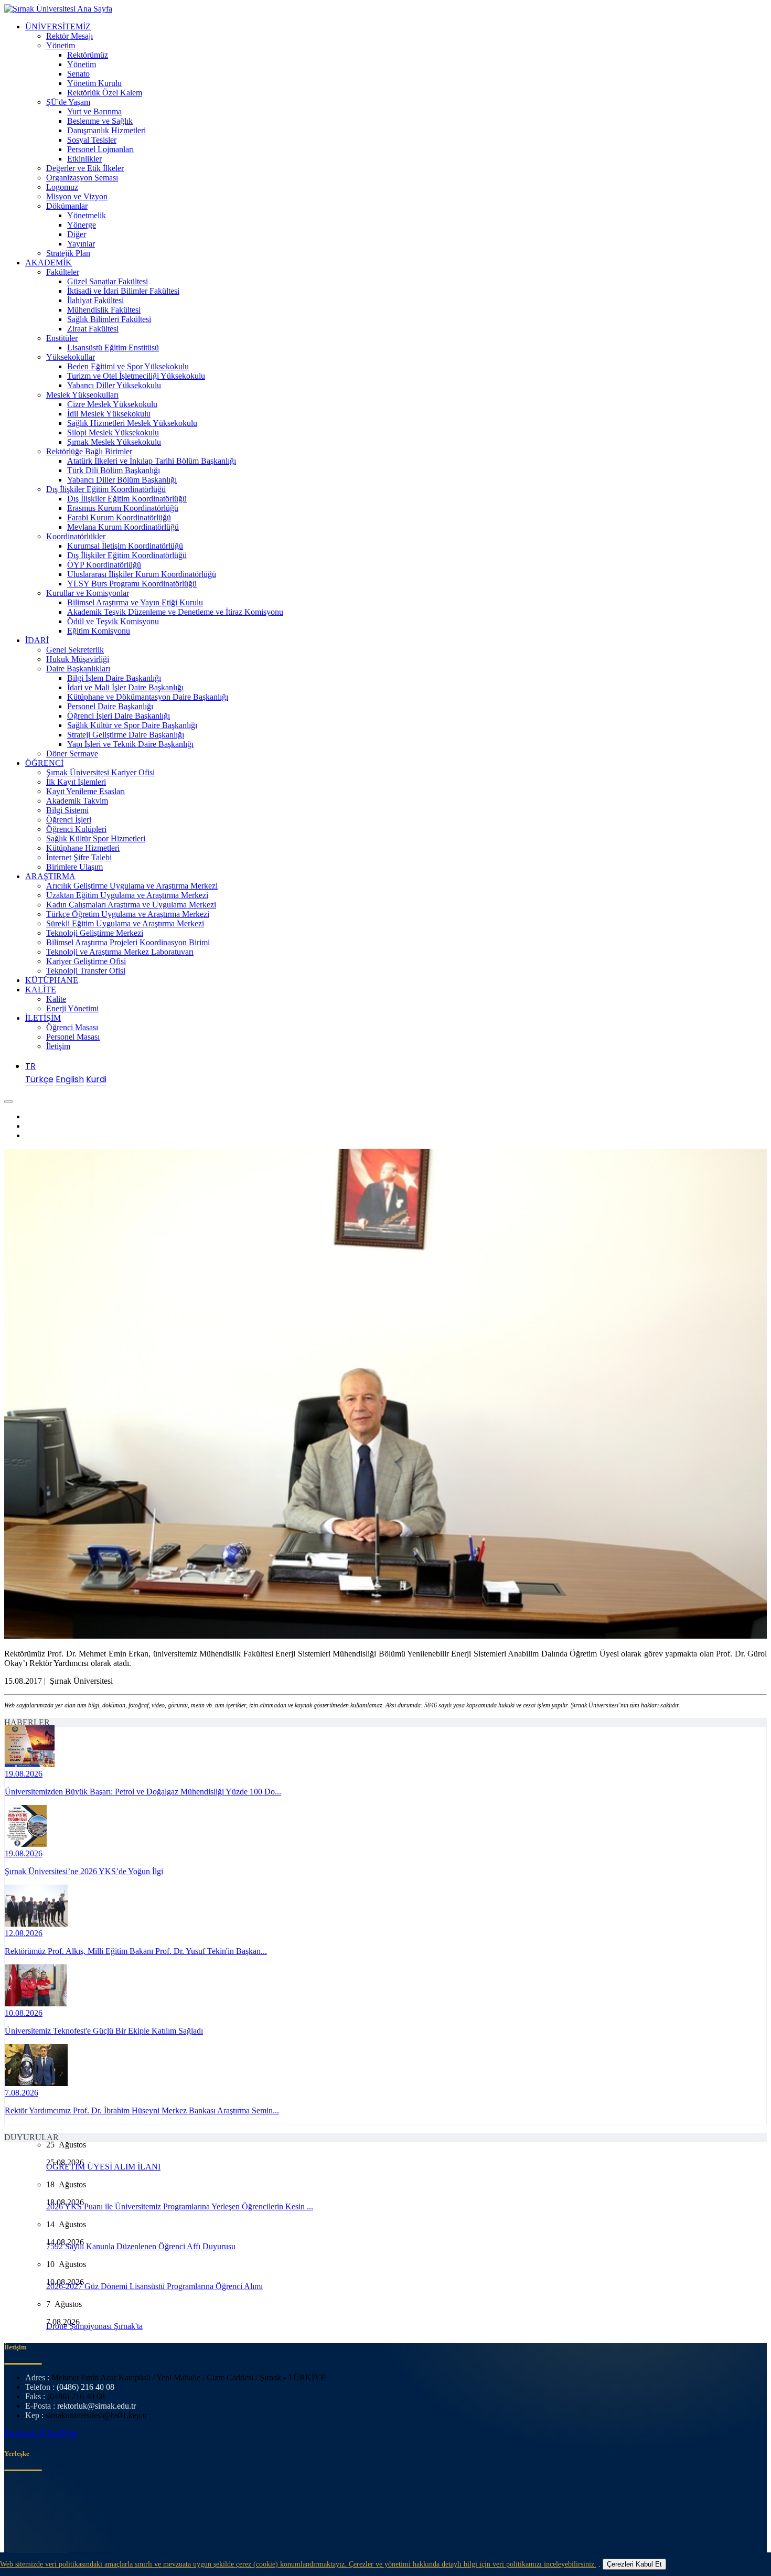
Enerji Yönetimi (72, 1008)
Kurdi (96, 1079)
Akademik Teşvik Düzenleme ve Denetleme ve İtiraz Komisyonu (175, 612)
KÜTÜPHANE (52, 980)
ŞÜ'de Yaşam (68, 102)
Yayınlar (81, 244)
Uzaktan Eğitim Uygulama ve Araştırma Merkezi (127, 895)
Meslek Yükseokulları (82, 395)
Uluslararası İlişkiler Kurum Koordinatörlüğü (142, 574)
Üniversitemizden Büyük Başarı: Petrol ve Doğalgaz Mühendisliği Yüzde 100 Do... (143, 1792)
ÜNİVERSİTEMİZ (58, 26)
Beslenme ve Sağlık (100, 121)
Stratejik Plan (68, 253)
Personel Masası (73, 1037)
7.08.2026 (22, 2093)
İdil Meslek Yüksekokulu (109, 414)
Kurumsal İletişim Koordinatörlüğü (125, 546)
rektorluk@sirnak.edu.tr (97, 2406)
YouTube (62, 2433)
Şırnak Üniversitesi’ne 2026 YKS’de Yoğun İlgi (84, 1871)
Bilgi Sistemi (67, 810)
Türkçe (39, 1079)
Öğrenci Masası (72, 1027)
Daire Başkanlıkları (78, 669)
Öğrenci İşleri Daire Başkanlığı (119, 716)
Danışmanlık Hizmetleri (106, 130)
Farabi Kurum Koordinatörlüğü (119, 517)
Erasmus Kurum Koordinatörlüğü (123, 508)
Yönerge (82, 225)
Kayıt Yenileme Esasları (85, 791)
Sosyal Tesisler (92, 140)
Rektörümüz (88, 55)
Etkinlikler (84, 159)
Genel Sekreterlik (75, 650)
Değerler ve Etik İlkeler (85, 168)
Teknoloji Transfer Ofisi (86, 971)
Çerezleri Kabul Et (634, 2564)
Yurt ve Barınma (94, 111)
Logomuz (62, 187)
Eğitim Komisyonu (99, 631)
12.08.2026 (24, 1933)
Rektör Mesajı (69, 36)
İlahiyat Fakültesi (95, 300)
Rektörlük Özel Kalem (105, 93)
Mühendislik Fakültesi (104, 310)
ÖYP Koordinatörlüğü (104, 565)
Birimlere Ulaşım (74, 867)
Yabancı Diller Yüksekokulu (114, 385)
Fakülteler (63, 272)
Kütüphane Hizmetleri (83, 848)
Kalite (56, 999)
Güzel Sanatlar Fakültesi (108, 281)
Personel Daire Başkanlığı (110, 706)
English (70, 1079)
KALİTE (41, 990)
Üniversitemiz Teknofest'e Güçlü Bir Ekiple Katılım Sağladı (104, 2031)
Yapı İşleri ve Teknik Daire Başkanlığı (130, 744)
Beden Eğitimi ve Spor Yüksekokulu (128, 366)
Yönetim (61, 45)
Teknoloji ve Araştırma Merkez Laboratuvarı (120, 952)
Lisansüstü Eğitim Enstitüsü (113, 348)
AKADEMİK (49, 263)
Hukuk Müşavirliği (78, 659)
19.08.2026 (24, 1774)
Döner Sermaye (72, 753)
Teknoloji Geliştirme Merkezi (95, 933)
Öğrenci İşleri (69, 820)
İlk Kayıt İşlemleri (76, 782)
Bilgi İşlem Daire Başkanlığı (114, 678)
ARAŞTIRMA (50, 876)
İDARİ (37, 640)
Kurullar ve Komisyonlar (88, 593)
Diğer (77, 234)
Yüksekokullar (71, 357)
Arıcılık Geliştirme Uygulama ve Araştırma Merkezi (132, 886)
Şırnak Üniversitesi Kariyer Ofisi (100, 772)
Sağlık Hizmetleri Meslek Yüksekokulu (132, 423)
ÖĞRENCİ (44, 763)
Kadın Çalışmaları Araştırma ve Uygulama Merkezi (131, 905)
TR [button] (30, 1066)
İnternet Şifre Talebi (79, 857)
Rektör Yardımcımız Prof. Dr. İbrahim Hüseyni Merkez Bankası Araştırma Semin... (142, 2110)
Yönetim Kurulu (94, 83)
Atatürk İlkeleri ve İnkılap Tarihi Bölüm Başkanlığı (152, 461)
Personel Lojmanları (100, 149)
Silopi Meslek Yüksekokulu (113, 432)
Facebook (22, 2433)
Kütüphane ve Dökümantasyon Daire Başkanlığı (148, 697)
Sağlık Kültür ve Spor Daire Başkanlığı (132, 725)
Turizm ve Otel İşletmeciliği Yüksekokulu (136, 376)
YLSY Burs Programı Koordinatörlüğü (132, 584)
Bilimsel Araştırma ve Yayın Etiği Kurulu (135, 602)
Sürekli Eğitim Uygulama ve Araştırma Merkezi (125, 923)
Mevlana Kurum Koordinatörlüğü (123, 527)
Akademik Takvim (77, 801)
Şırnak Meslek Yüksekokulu (114, 442)
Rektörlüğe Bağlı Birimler (89, 451)
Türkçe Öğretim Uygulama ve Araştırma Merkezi (128, 914)
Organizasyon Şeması (82, 178)
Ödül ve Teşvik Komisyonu (113, 621)
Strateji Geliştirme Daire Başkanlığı (126, 735)
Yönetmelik (87, 215)
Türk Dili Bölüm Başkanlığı (114, 470)
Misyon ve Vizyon (77, 196)
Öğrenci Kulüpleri (76, 829)
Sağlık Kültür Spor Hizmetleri (96, 838)
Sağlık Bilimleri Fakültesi (109, 319)
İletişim (58, 1046)
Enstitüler (62, 338)
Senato (78, 74)
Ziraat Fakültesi (93, 329)
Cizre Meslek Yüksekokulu (112, 404)
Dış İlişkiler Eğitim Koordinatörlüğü (106, 489)
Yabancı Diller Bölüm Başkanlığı (122, 480)
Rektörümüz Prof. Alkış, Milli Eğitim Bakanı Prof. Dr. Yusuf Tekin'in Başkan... (136, 1951)
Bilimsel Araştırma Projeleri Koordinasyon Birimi (128, 942)
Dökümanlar (67, 206)
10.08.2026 (24, 2013)
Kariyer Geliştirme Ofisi (86, 961)
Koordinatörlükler (76, 536)
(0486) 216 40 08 (85, 2387)
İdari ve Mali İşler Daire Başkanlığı (125, 687)
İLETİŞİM (43, 1018)
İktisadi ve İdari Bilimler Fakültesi (123, 291)
